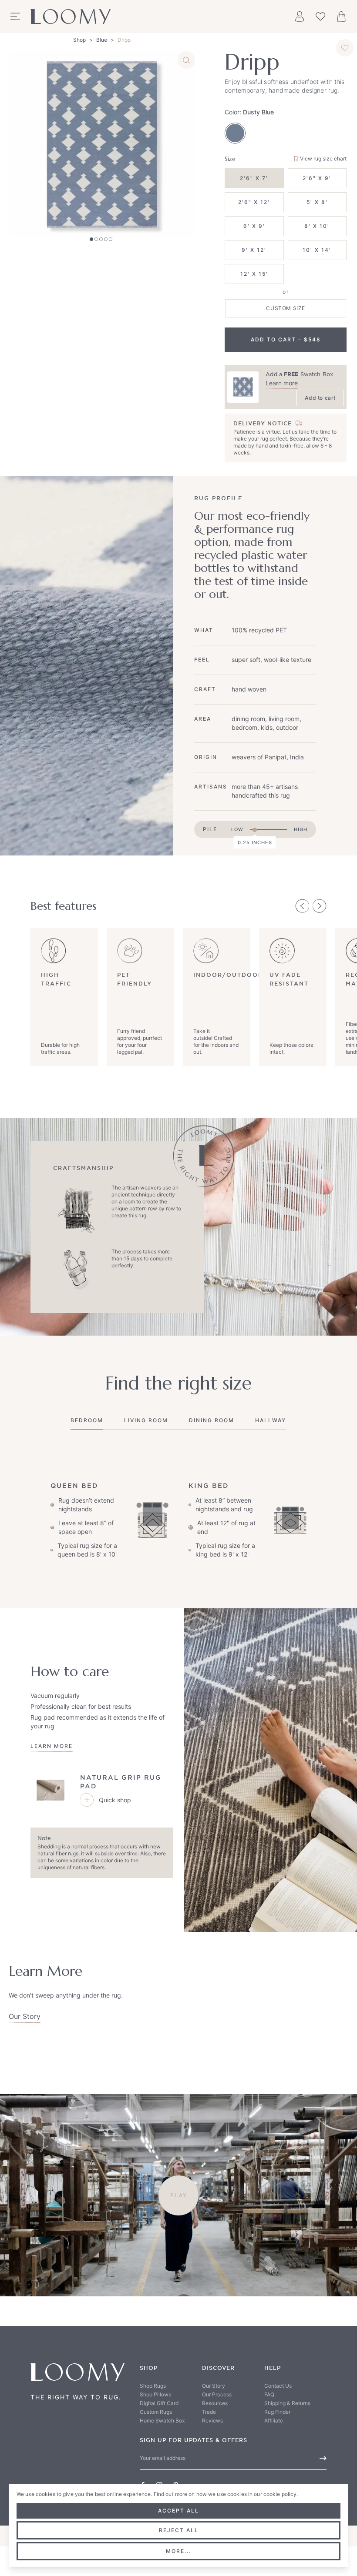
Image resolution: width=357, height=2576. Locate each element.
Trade (209, 2412)
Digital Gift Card (159, 2403)
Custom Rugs (156, 2412)
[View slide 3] (101, 239)
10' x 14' (317, 250)
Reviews (212, 2421)
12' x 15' (254, 274)
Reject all (179, 2530)
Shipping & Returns (287, 2403)
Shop (79, 40)
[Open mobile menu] (15, 17)
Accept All (178, 2511)
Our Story (25, 2016)
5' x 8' (317, 202)
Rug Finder (277, 2412)
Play (179, 2195)
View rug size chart (323, 159)
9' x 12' (254, 250)
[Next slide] (320, 906)
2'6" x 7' (254, 178)
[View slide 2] (96, 239)
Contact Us (278, 2386)
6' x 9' (254, 226)
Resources (215, 2403)
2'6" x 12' (254, 202)
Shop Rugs (153, 2386)
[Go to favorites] (320, 17)
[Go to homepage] (71, 17)
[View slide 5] (111, 239)
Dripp (124, 40)
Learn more (282, 383)
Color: (249, 112)
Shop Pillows (155, 2394)
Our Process (217, 2394)
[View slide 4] (106, 239)
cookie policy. (281, 2494)
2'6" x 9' (317, 178)
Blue (102, 40)
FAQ (269, 2394)
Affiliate (274, 2421)
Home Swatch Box (162, 2421)
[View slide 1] (91, 239)
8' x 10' (317, 226)
